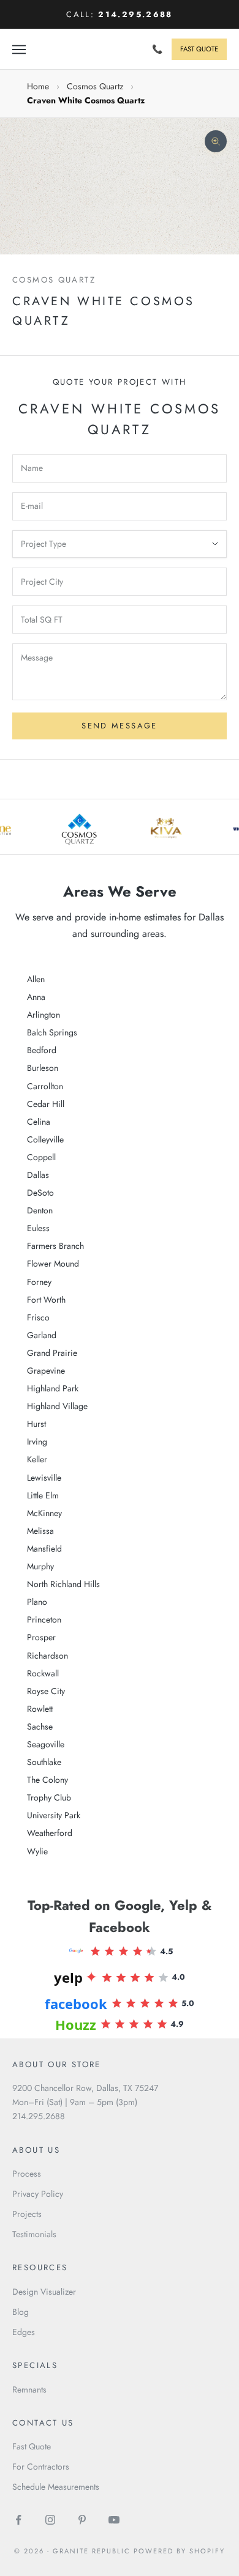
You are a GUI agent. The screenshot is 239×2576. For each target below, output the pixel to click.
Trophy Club (49, 1797)
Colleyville (45, 1139)
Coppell (41, 1157)
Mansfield (44, 1549)
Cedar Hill (46, 1104)
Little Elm (43, 1495)
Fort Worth (46, 1300)
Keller (37, 1459)
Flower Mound (53, 1264)
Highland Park (53, 1388)
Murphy (40, 1566)
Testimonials (34, 2234)
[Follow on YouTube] (114, 2520)
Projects (27, 2214)
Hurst (36, 1424)
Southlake (44, 1762)
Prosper (41, 1637)
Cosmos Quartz (95, 86)
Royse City (46, 1691)
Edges (24, 2332)
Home (38, 86)
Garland (42, 1335)
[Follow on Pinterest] (82, 2520)
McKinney (44, 1513)
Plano (37, 1602)
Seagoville (46, 1744)
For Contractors (41, 2467)
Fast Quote (32, 2446)
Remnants (29, 2389)
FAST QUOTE (199, 49)
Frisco (38, 1317)
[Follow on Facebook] (18, 2520)
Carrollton (45, 1086)
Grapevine (46, 1371)
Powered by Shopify (179, 2551)
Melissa (40, 1531)
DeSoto (40, 1193)
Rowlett (40, 1709)
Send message (119, 726)
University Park (54, 1815)
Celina (39, 1122)
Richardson (47, 1656)
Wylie (37, 1851)
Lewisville (44, 1478)
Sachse (40, 1727)
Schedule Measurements (56, 2487)
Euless (38, 1228)
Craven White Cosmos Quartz (86, 100)
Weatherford (50, 1833)
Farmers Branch (55, 1246)
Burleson (43, 1068)
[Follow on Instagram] (50, 2520)
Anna (36, 997)
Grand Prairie (52, 1353)
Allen (36, 979)
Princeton (44, 1619)
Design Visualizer (44, 2292)
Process (27, 2174)
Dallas (38, 1175)
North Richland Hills (63, 1584)
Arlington (44, 1015)
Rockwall (43, 1673)
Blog (21, 2312)
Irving (37, 1442)
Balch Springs (52, 1032)
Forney (39, 1282)
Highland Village (57, 1406)
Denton (40, 1210)
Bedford (42, 1050)
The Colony (47, 1780)
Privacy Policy (38, 2194)
